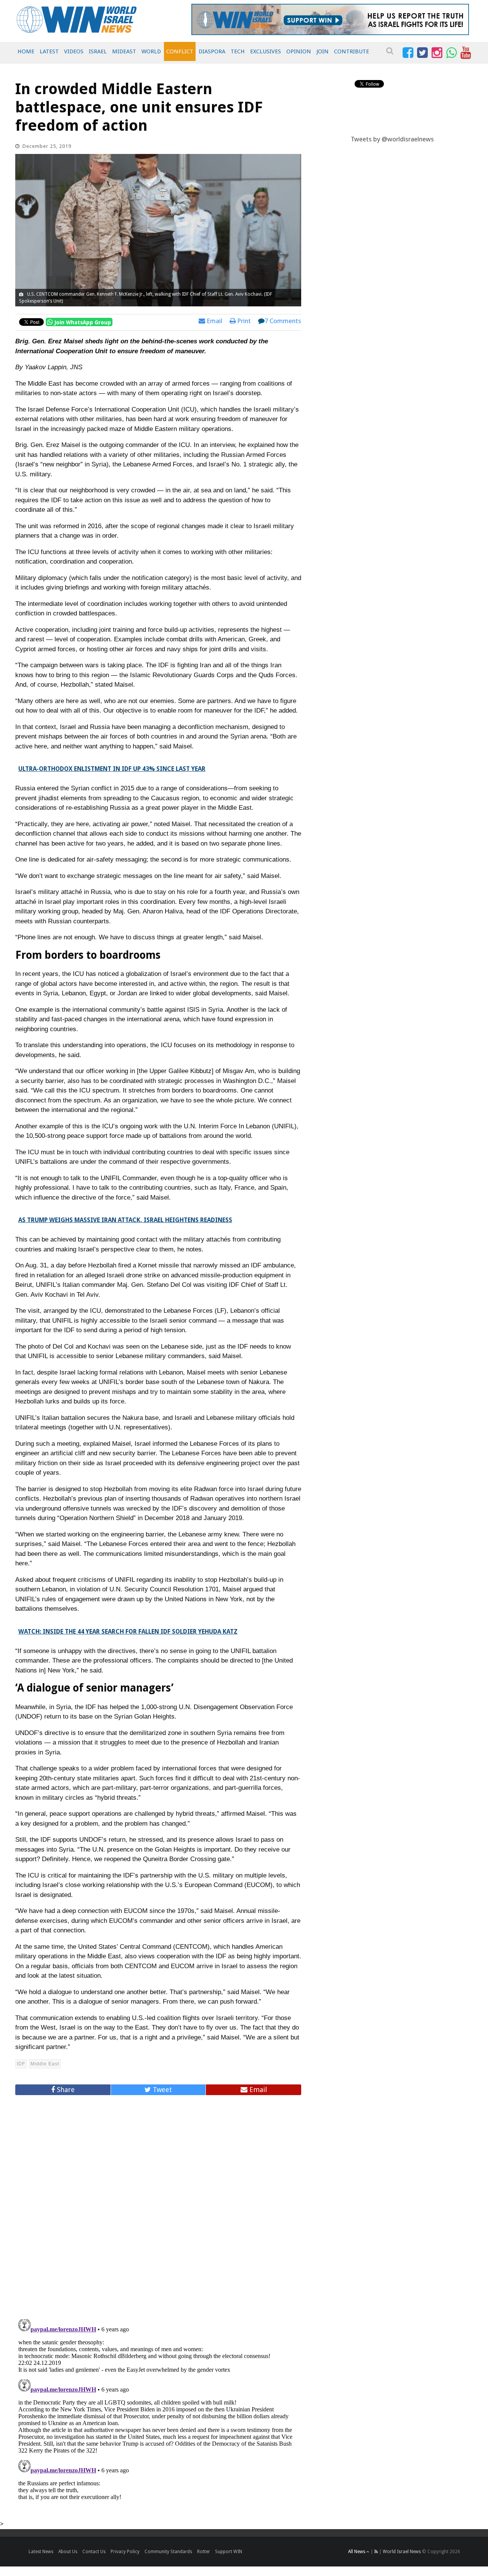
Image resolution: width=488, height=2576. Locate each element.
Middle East (45, 2064)
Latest (49, 51)
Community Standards (168, 2552)
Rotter (204, 2552)
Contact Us (94, 2552)
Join (323, 51)
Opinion (299, 51)
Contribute (352, 51)
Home (26, 51)
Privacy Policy (125, 2552)
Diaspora (212, 51)
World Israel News (402, 2552)
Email (214, 321)
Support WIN (229, 2552)
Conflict (180, 51)
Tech (238, 51)
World (151, 51)
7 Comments (283, 321)
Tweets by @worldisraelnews (392, 139)
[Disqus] (158, 2204)
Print (243, 321)
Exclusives (266, 51)
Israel (98, 51)
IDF (21, 2064)
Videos (74, 51)
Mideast (124, 51)
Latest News (41, 2552)
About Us (68, 2552)
